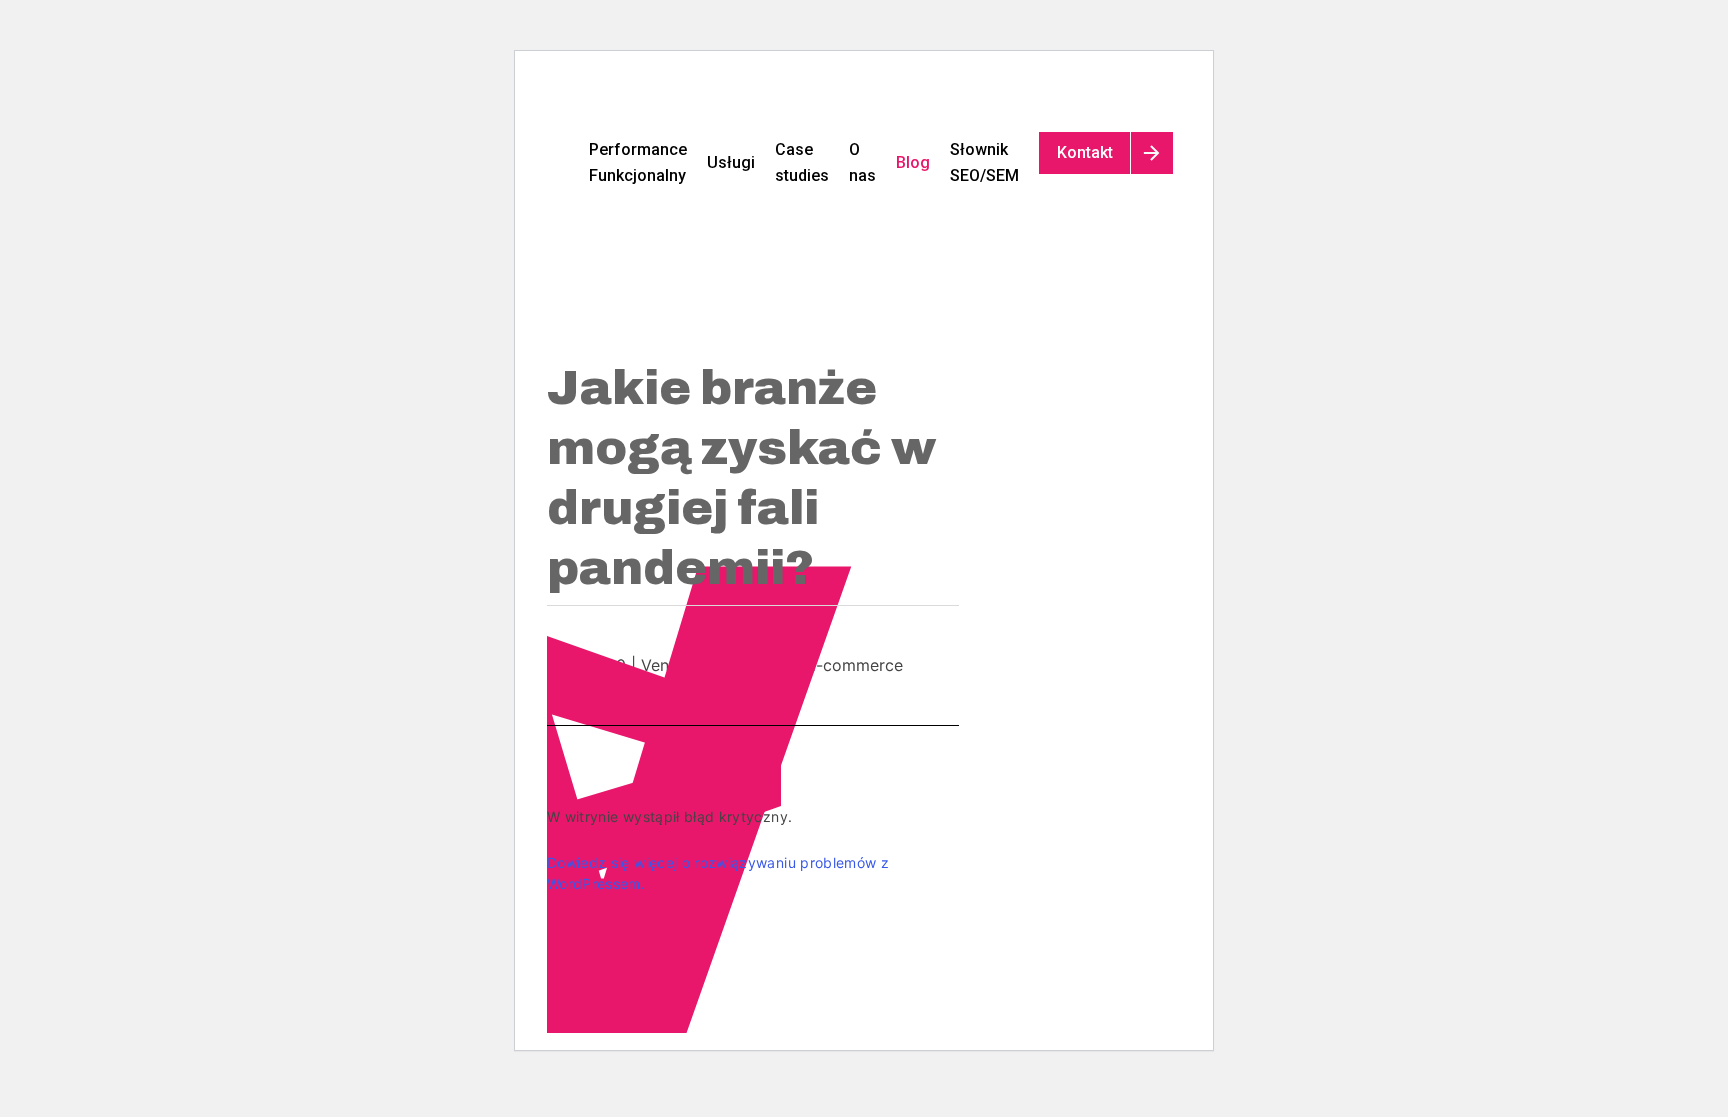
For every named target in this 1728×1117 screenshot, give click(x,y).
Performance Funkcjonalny (638, 162)
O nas (862, 162)
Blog (913, 162)
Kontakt (1085, 152)
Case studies (802, 162)
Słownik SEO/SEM (984, 162)
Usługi (731, 162)
